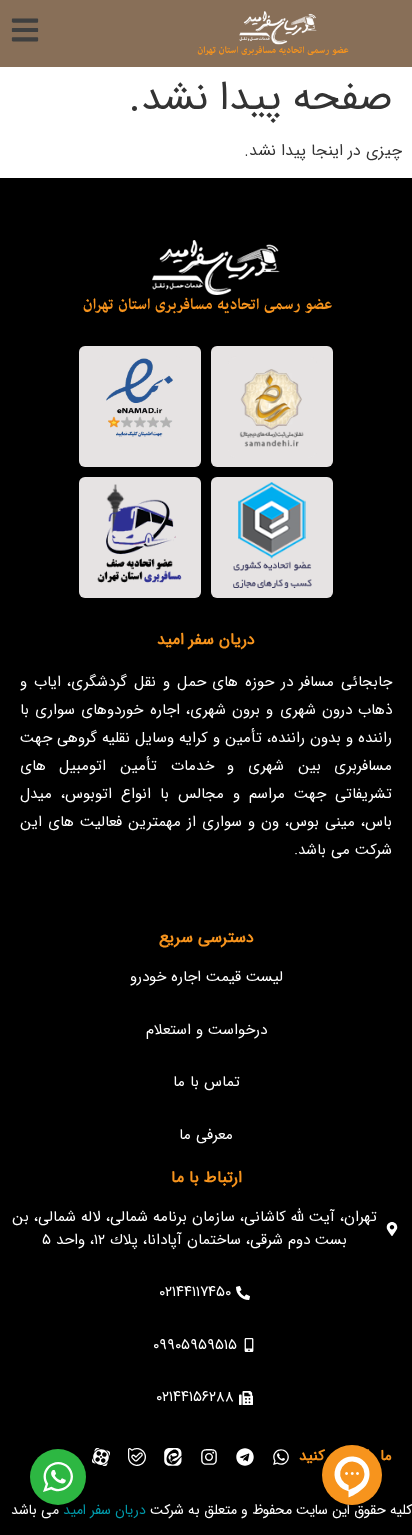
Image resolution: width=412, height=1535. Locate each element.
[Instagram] (209, 1457)
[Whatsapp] (281, 1457)
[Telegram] (245, 1457)
